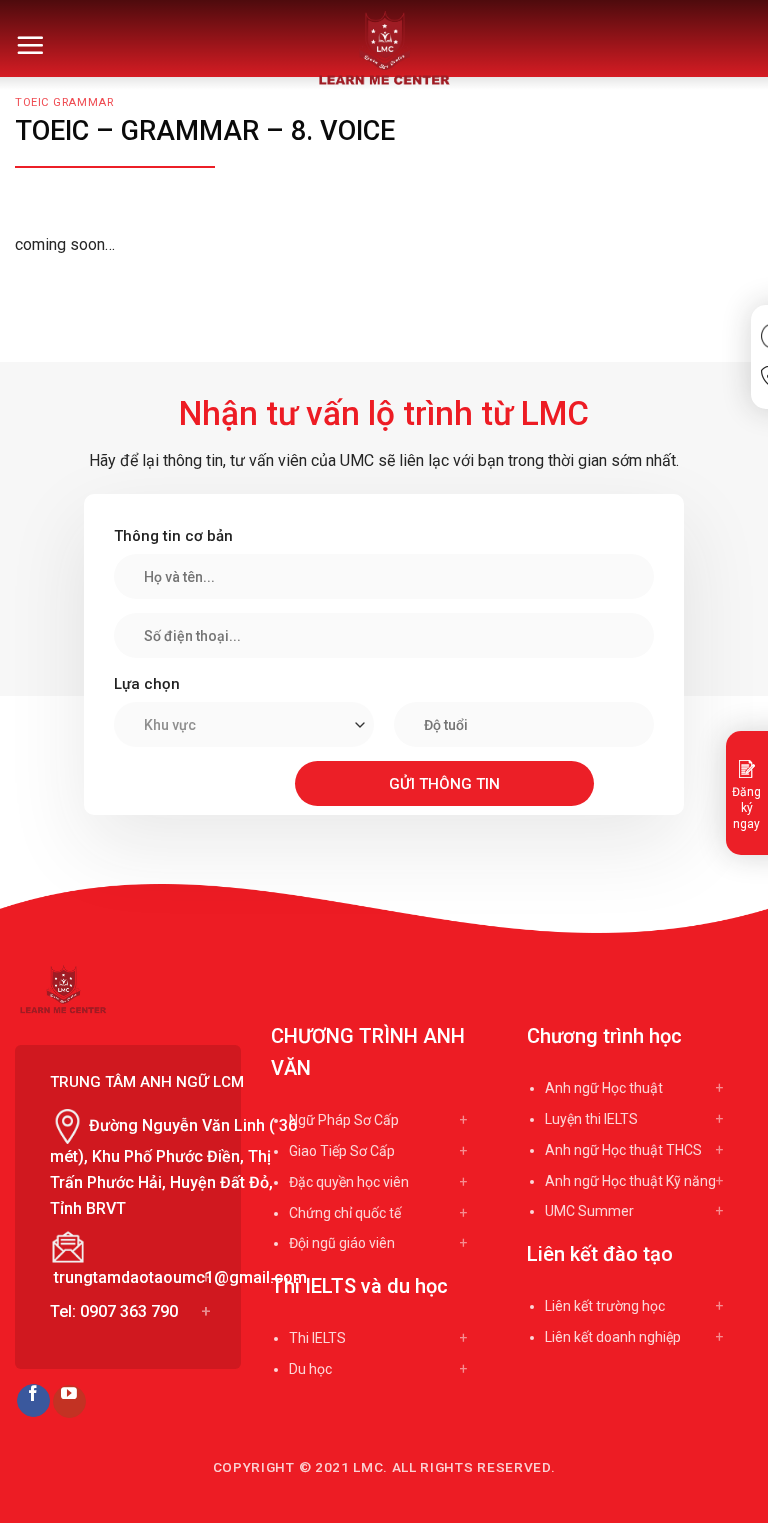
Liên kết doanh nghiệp (613, 1337)
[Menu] (30, 45)
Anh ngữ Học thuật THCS (623, 1150)
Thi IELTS (317, 1338)
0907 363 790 (129, 1311)
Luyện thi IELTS (591, 1119)
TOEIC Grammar (64, 102)
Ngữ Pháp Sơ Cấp (344, 1120)
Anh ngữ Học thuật (604, 1088)
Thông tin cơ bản (173, 536)
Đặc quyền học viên (349, 1182)
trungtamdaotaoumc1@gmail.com (180, 1277)
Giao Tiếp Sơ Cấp (342, 1151)
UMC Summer (589, 1211)
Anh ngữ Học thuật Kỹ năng (630, 1181)
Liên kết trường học (605, 1306)
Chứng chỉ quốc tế (345, 1213)
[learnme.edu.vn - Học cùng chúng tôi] (384, 47)
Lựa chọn (147, 684)
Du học (310, 1369)
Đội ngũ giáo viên (342, 1243)
